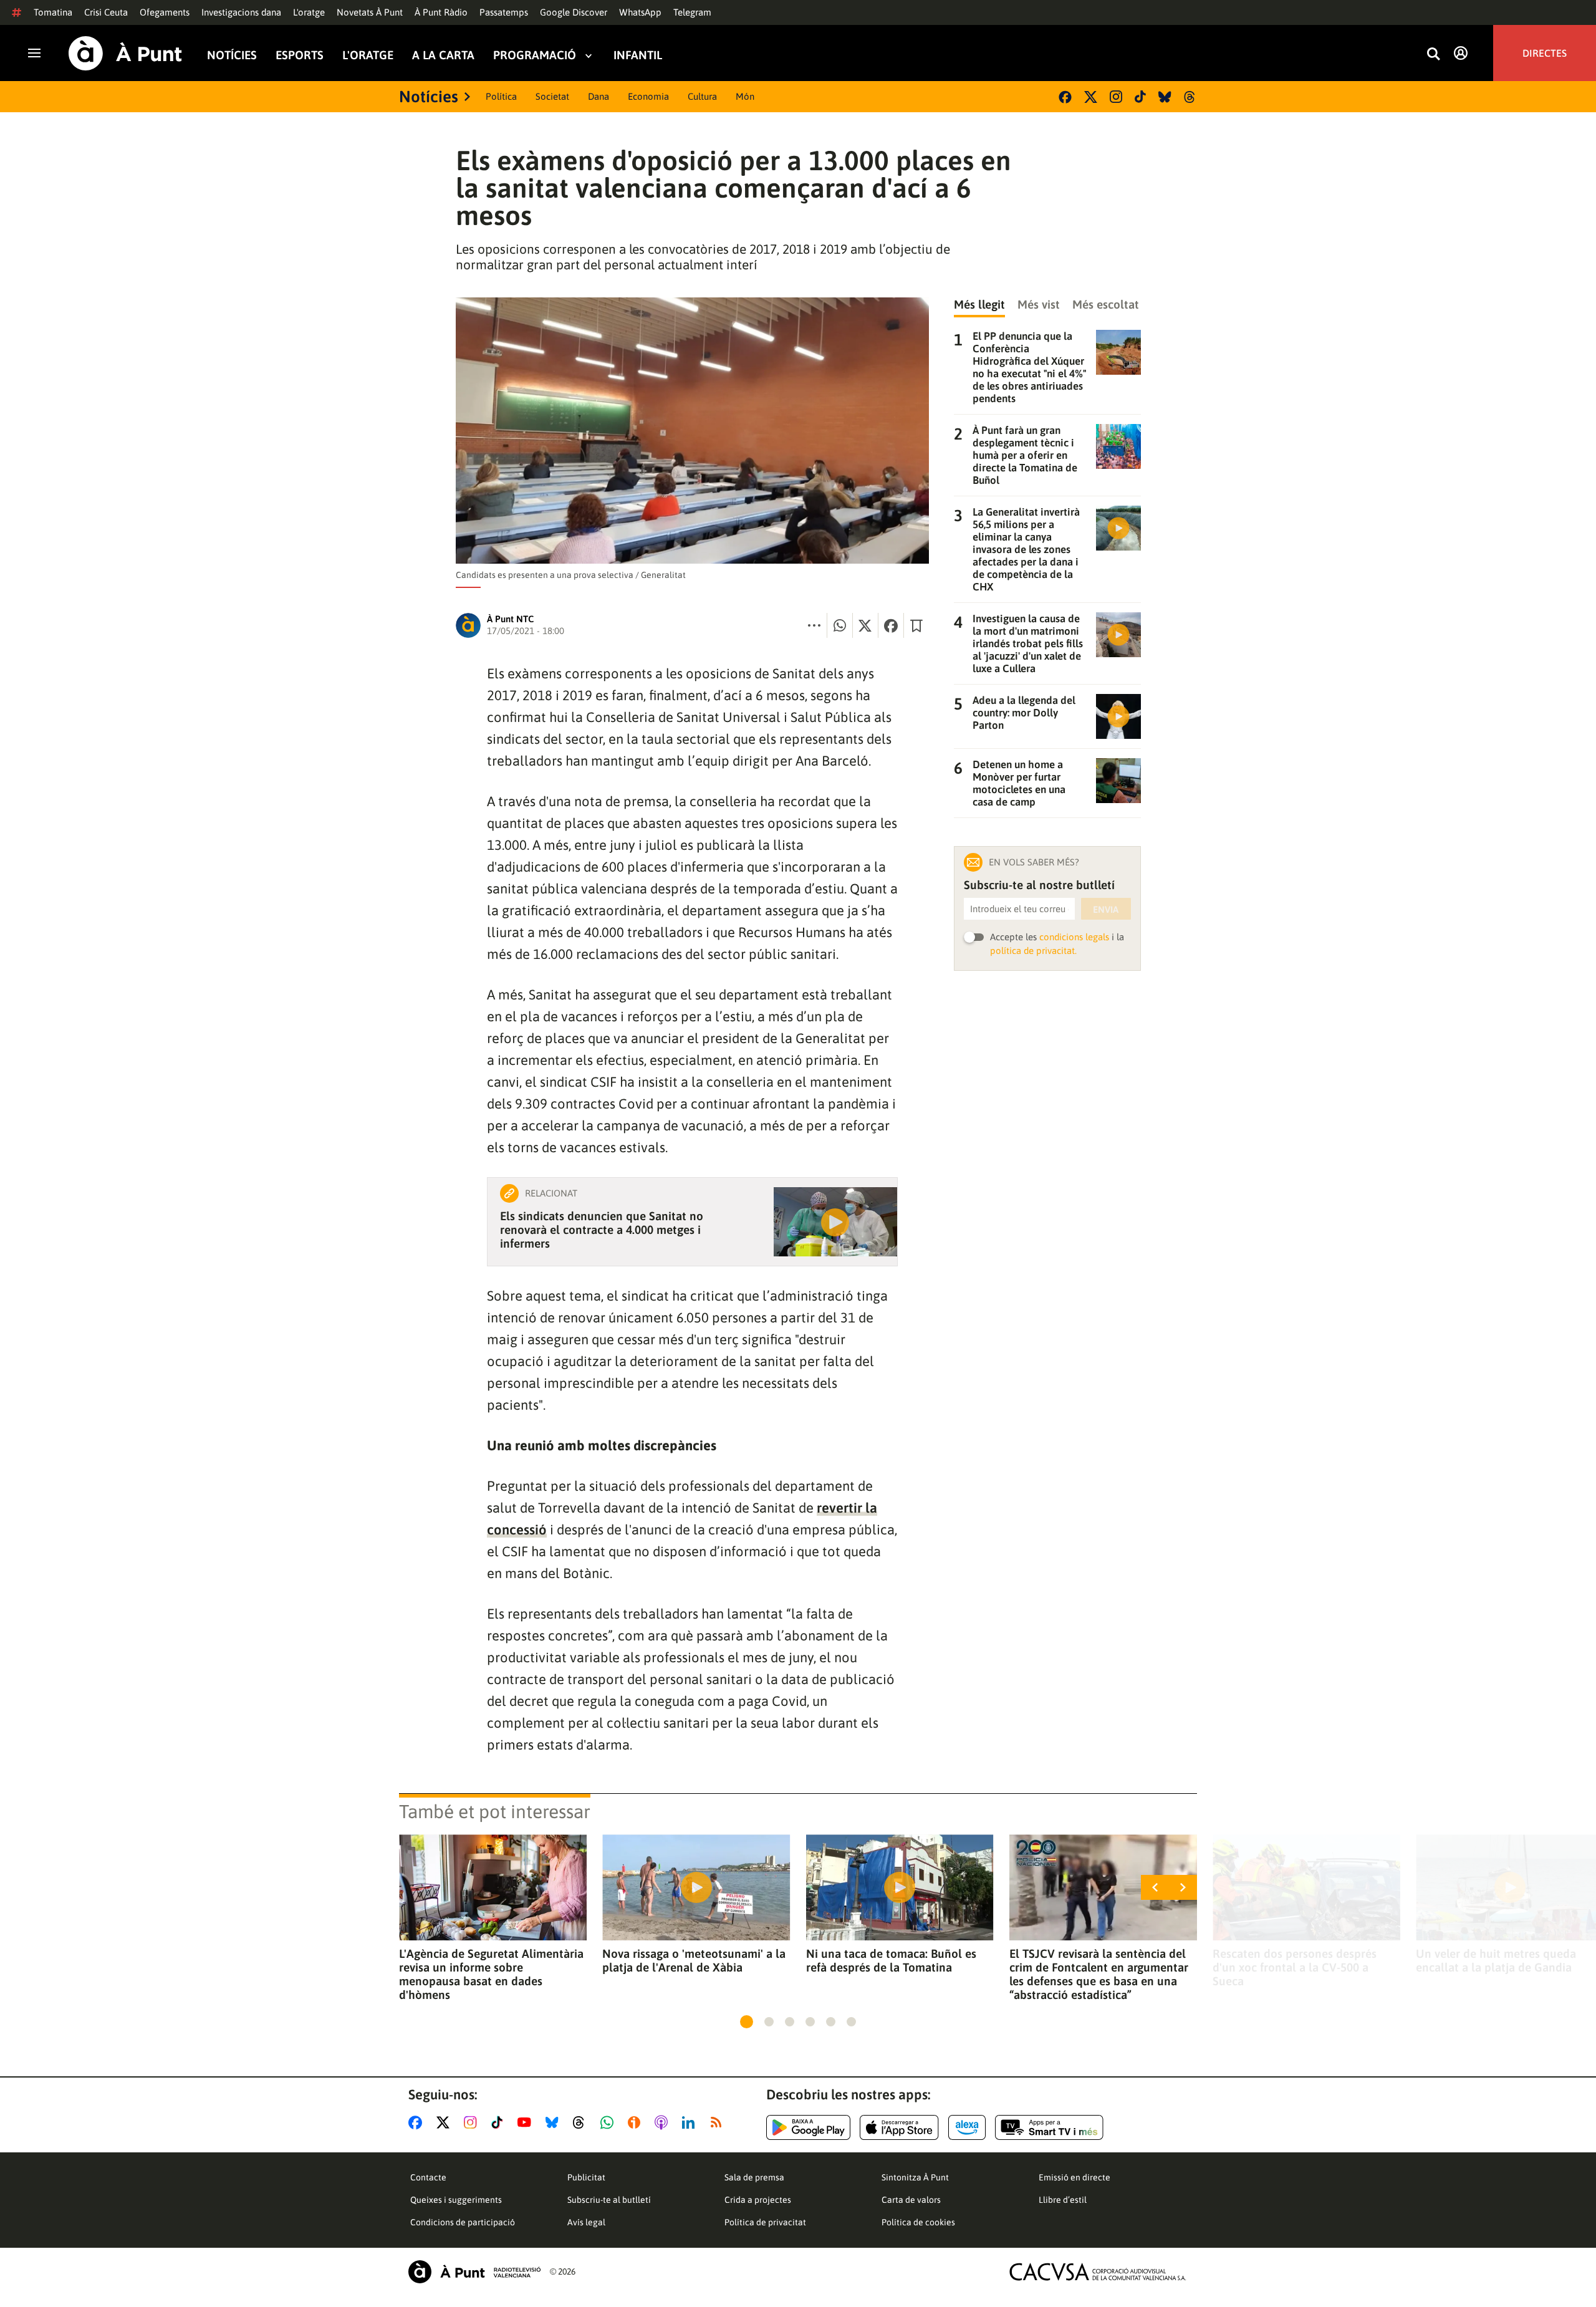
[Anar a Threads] (582, 2122)
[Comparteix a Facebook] (891, 625)
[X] (1091, 97)
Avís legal (586, 2222)
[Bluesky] (1165, 97)
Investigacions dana (241, 12)
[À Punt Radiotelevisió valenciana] (474, 2272)
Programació (535, 55)
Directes (1545, 53)
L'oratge (309, 12)
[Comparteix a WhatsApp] (840, 625)
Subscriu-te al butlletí (609, 2200)
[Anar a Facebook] (418, 2122)
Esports (300, 55)
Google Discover (574, 12)
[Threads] (1190, 97)
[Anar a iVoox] (637, 2122)
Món (745, 96)
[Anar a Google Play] (808, 2127)
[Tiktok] (1140, 97)
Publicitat (586, 2177)
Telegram (692, 12)
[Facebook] (1065, 97)
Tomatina (53, 12)
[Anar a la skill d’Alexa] (967, 2127)
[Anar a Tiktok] (500, 2122)
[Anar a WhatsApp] (609, 2122)
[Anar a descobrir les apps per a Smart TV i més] (1049, 2127)
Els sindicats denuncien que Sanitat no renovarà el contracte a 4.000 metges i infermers (602, 1230)
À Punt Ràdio (441, 12)
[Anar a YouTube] (527, 2122)
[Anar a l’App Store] (899, 2127)
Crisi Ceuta (106, 12)
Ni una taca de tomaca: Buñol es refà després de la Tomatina (891, 1960)
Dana (598, 96)
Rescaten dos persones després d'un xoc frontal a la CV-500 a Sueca (1295, 1967)
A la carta (443, 55)
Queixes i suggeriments (456, 2200)
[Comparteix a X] (865, 625)
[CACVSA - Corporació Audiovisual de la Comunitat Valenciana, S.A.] (1098, 2272)
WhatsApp (640, 12)
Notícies (232, 55)
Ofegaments (165, 12)
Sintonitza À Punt (915, 2177)
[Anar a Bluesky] (555, 2122)
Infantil (638, 55)
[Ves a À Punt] (125, 53)
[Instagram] (1116, 97)
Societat (552, 96)
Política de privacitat (765, 2222)
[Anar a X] (445, 2122)
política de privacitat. (1033, 951)
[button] (747, 2022)
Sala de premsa (754, 2177)
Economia (648, 96)
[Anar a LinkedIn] (691, 2122)
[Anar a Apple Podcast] (664, 2122)
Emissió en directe (1074, 2177)
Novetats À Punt (370, 12)
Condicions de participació (463, 2222)
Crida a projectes (758, 2200)
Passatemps (504, 12)
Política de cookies (918, 2222)
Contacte (428, 2177)
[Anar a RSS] (719, 2122)
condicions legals (1074, 937)
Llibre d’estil (1063, 2200)
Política (501, 96)
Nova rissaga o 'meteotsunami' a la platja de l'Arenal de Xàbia (694, 1960)
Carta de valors (911, 2200)
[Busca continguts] (1433, 55)
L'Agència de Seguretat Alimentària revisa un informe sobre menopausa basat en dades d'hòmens (491, 1974)
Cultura (702, 96)
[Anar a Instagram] (473, 2122)
